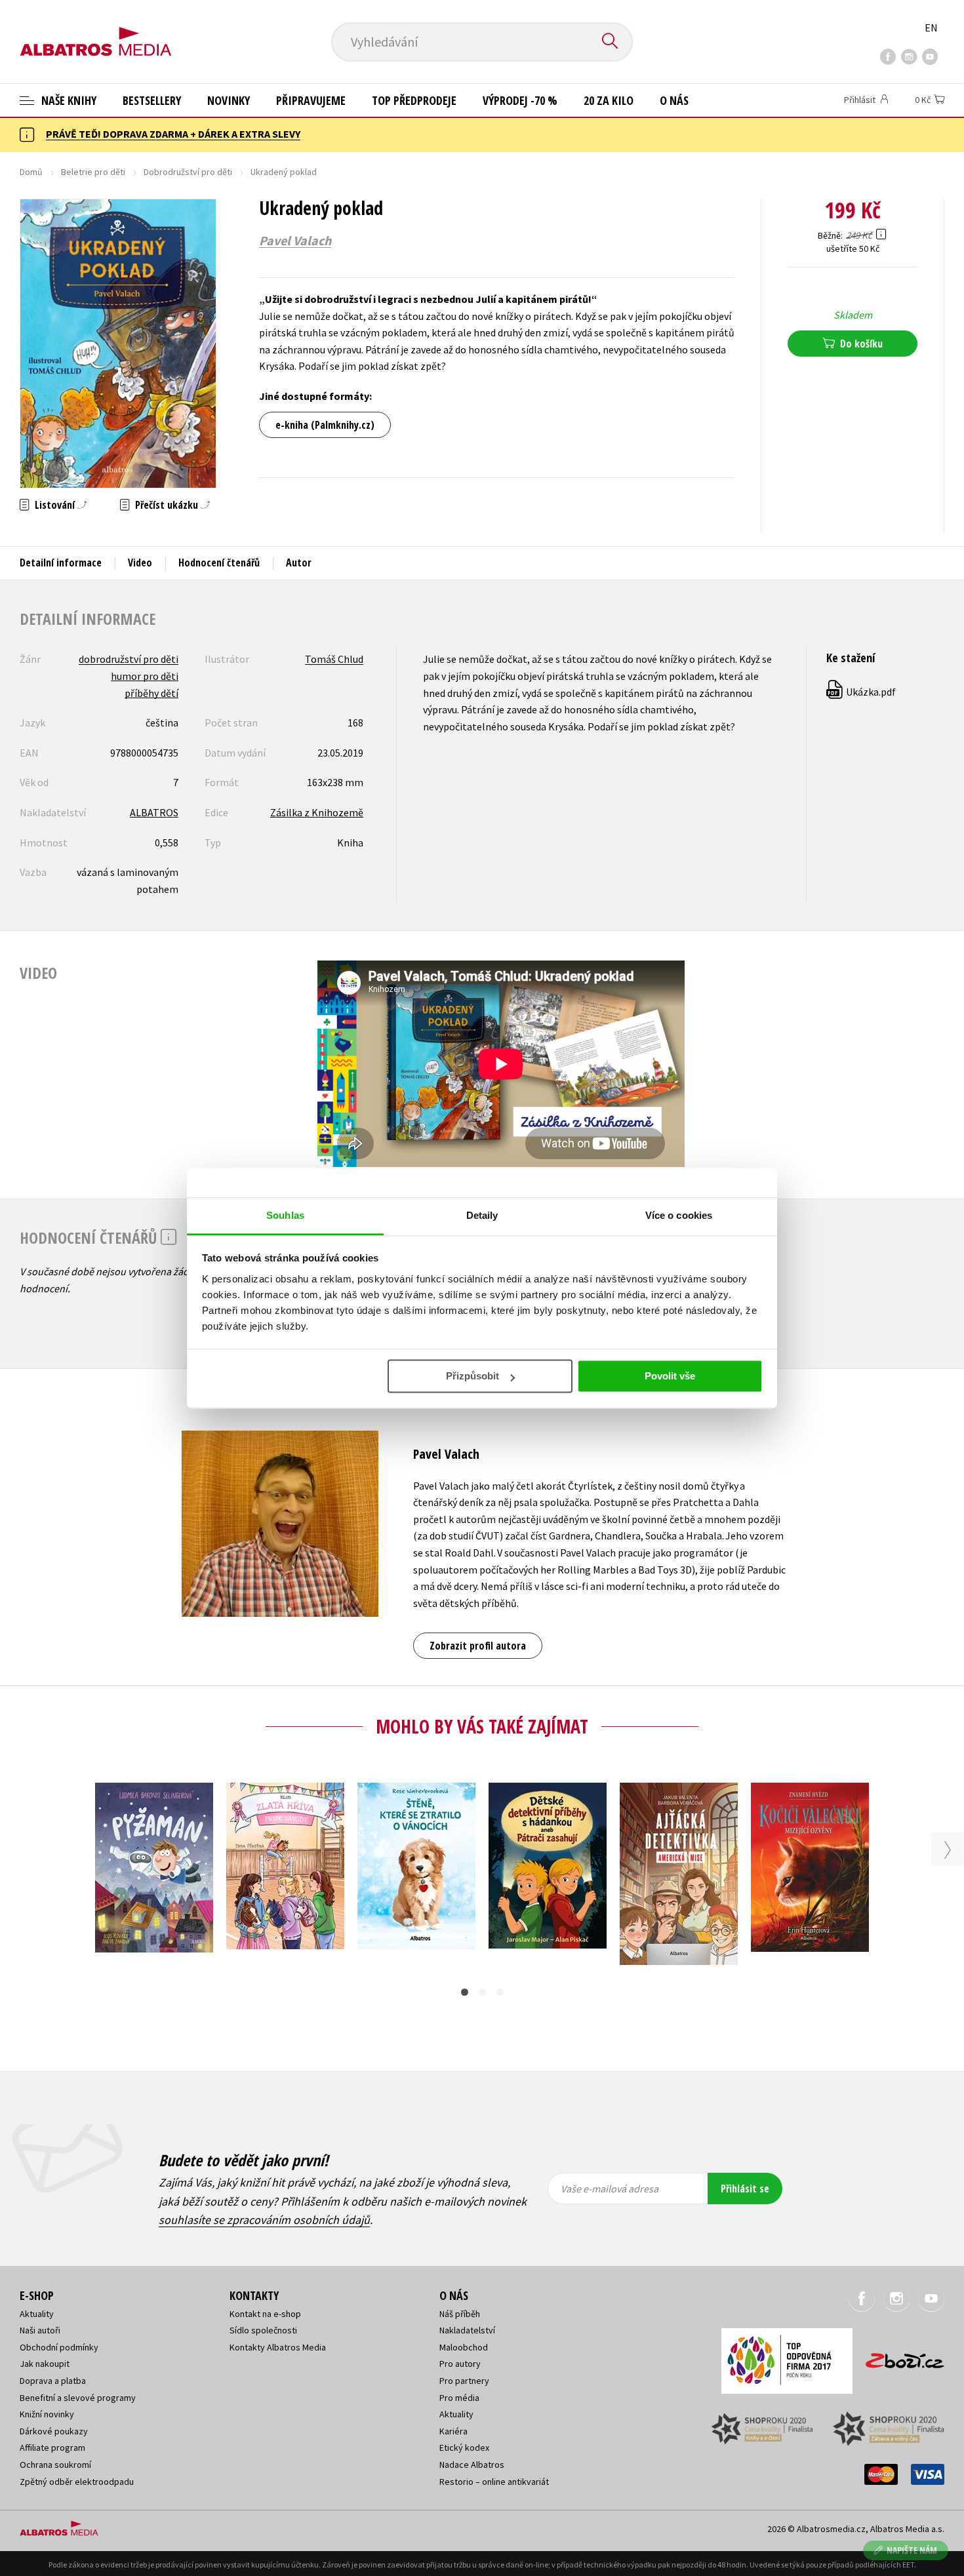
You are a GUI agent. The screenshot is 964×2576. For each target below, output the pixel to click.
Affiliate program (52, 2447)
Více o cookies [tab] (679, 1215)
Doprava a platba (53, 2381)
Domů (31, 172)
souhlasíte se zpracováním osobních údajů (264, 2220)
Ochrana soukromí (55, 2465)
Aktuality (37, 2314)
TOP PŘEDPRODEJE (414, 100)
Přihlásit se (745, 2189)
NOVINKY (229, 100)
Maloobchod (464, 2347)
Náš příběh (460, 2314)
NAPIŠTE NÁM (912, 2550)
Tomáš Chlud (334, 659)
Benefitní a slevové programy (78, 2398)
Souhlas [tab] (285, 1215)
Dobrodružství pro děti (188, 172)
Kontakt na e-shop (265, 2314)
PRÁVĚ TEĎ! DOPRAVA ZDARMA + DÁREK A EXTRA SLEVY (173, 134)
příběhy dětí (151, 693)
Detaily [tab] (482, 1215)
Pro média (459, 2398)
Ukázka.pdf (862, 692)
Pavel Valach (295, 241)
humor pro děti (145, 676)
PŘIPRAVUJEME (311, 100)
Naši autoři (40, 2330)
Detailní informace (61, 563)
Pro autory (460, 2364)
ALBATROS (154, 812)
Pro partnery (464, 2381)
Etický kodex (464, 2447)
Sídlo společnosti (263, 2330)
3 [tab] (500, 1992)
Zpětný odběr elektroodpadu (77, 2482)
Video (140, 563)
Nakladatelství (467, 2330)
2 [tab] (482, 1992)
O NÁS (674, 100)
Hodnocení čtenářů (219, 563)
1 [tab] (465, 1992)
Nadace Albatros (472, 2465)
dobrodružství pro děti (129, 659)
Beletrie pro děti (93, 172)
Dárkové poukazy (54, 2431)
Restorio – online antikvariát (494, 2482)
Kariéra (453, 2431)
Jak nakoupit (45, 2364)
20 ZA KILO (609, 100)
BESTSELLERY (152, 100)
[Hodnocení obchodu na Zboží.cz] (898, 2357)
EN (931, 28)
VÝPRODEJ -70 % (520, 100)
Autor (299, 563)
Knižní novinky (47, 2414)
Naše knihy (68, 100)
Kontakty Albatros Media (278, 2347)
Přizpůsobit (472, 1376)
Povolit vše (670, 1376)
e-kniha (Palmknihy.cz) (325, 425)
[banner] (96, 31)
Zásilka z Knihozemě (317, 812)
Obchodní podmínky (59, 2347)
